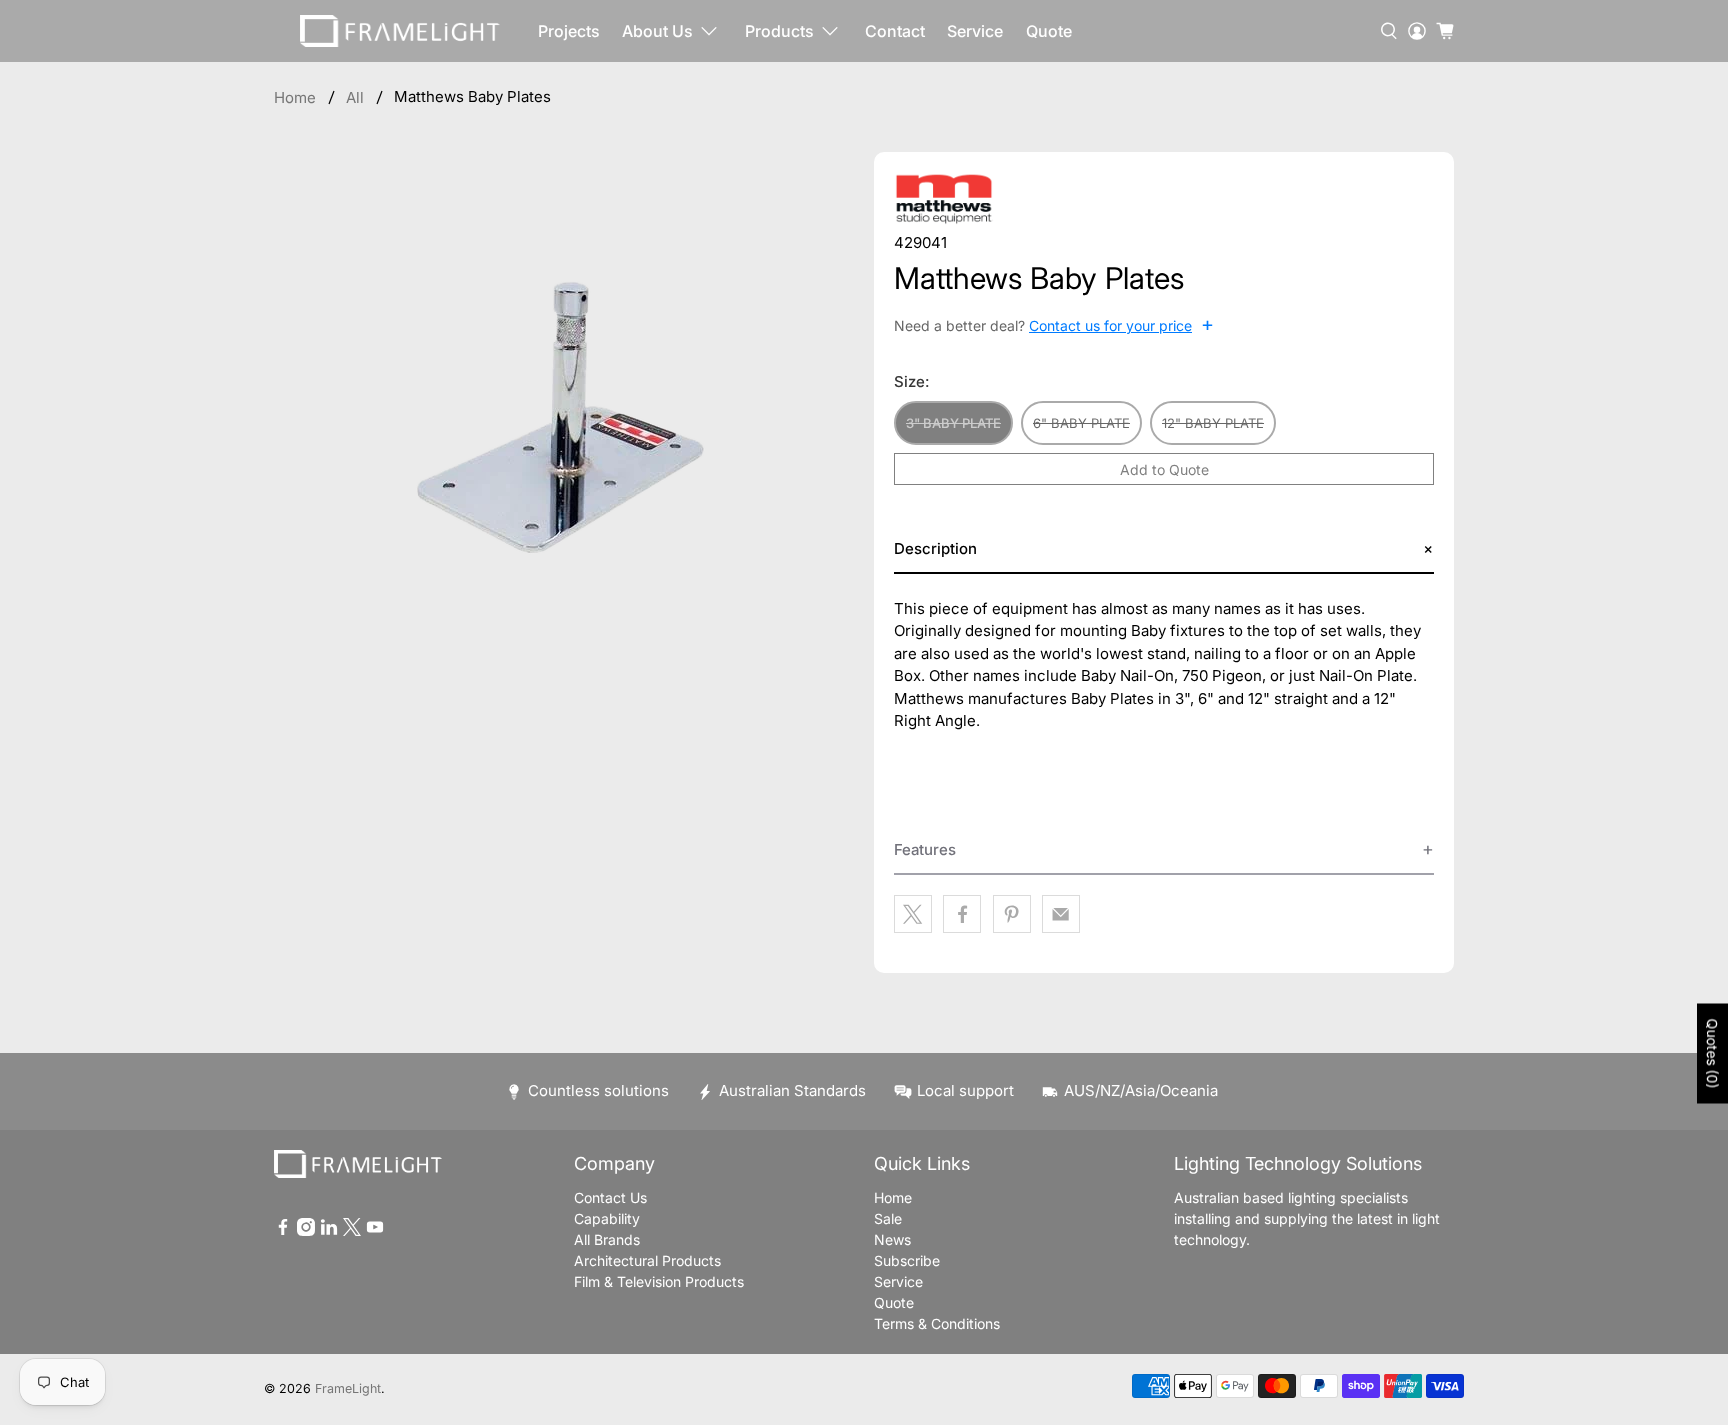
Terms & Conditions (937, 1323)
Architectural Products (647, 1260)
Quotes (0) (1712, 1053)
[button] (1164, 549)
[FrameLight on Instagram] (306, 1230)
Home (295, 97)
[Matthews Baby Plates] (564, 402)
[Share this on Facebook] (962, 914)
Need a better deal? (1054, 325)
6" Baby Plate (1081, 423)
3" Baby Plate (953, 423)
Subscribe (907, 1260)
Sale (888, 1218)
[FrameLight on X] (352, 1230)
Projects (569, 31)
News (892, 1239)
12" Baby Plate (1213, 423)
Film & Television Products (659, 1281)
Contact (895, 31)
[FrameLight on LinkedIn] (329, 1230)
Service (975, 31)
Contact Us (610, 1197)
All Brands (607, 1239)
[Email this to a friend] (1061, 914)
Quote (1049, 31)
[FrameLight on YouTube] (375, 1230)
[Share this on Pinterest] (1012, 914)
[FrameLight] (400, 31)
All (355, 97)
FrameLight (348, 1388)
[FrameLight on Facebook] (283, 1230)
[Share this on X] (913, 914)
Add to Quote (1164, 469)
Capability (607, 1218)
